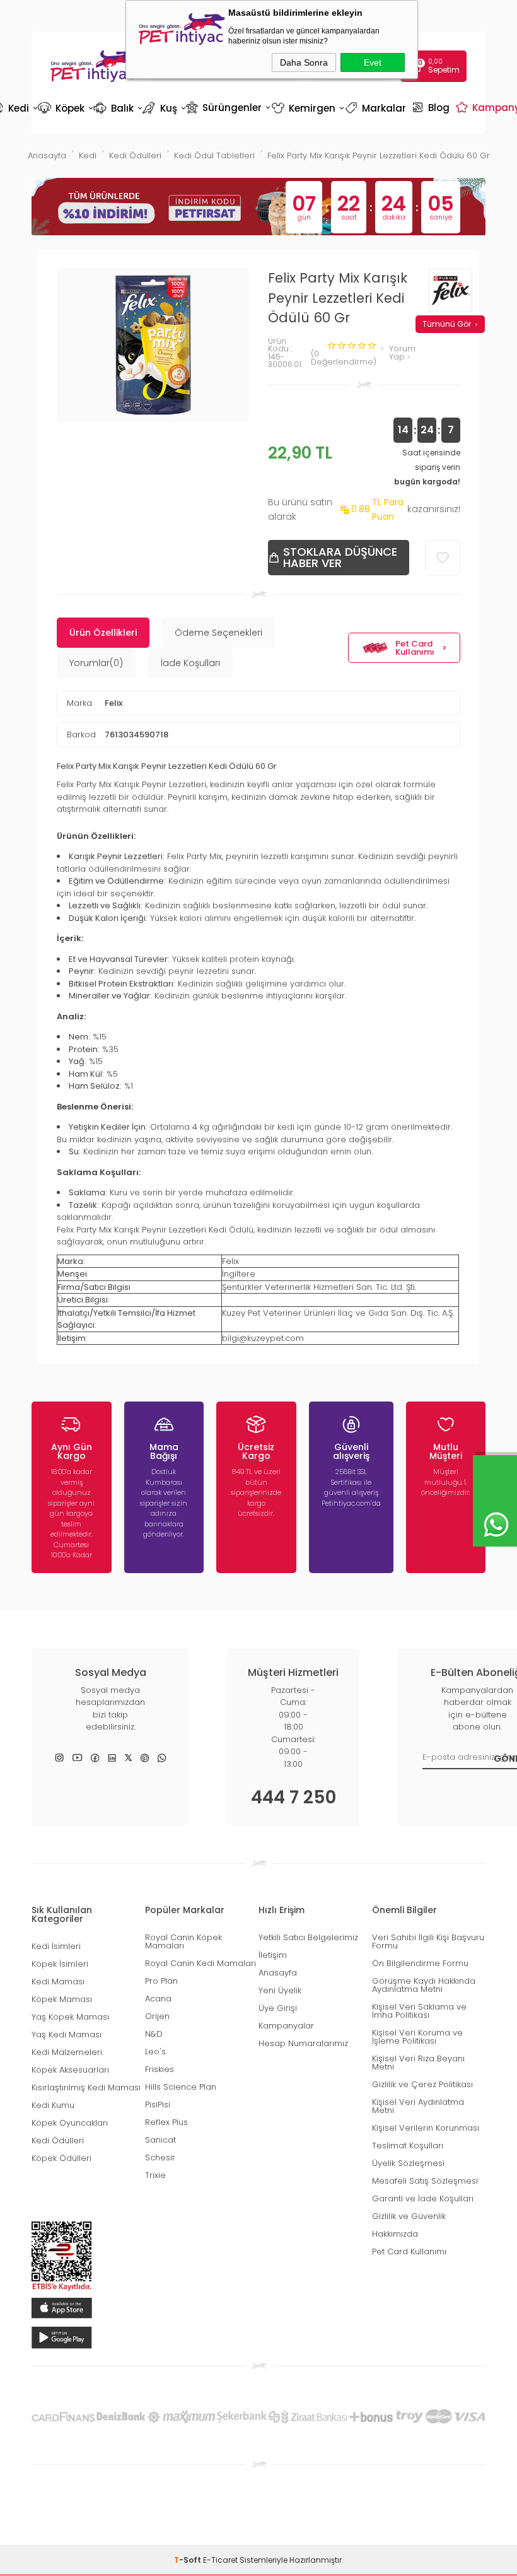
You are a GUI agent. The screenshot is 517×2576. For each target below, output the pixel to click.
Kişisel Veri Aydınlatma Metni (418, 2106)
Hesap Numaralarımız (303, 2043)
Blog (432, 107)
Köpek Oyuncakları (70, 2123)
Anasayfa (278, 1973)
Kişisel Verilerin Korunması (426, 2128)
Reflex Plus (166, 2122)
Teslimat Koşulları (408, 2146)
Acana (158, 1999)
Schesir (160, 2157)
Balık (117, 108)
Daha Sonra (304, 62)
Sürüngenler (227, 107)
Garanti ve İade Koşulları (423, 2198)
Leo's (155, 2052)
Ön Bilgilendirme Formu (420, 1963)
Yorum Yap (402, 353)
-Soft (189, 2560)
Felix (113, 703)
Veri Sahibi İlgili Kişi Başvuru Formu (428, 1941)
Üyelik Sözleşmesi (408, 2163)
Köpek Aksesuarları (70, 2070)
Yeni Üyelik (280, 1990)
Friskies (160, 2069)
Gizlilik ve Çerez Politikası (422, 2084)
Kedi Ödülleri (58, 2140)
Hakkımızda (395, 2234)
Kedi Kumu (53, 2105)
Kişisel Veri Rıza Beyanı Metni (418, 2063)
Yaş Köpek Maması (70, 2017)
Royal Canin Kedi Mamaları (200, 1963)
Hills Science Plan (181, 2087)
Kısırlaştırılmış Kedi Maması (86, 2087)
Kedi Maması (58, 1982)
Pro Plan (161, 1981)
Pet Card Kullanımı (415, 648)
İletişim (273, 1955)
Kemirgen (307, 108)
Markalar (377, 108)
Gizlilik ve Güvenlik (409, 2216)
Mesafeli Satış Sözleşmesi (425, 2181)
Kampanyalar (286, 2026)
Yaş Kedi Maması (67, 2034)
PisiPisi (158, 2105)
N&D (154, 2034)
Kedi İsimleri (56, 1946)
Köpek (65, 108)
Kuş (163, 108)
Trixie (155, 2175)
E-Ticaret (220, 2560)
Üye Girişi (278, 2008)
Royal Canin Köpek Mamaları (183, 1941)
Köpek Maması (62, 1999)
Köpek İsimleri (60, 1964)
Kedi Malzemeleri (67, 2052)
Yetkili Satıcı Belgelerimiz (308, 1937)
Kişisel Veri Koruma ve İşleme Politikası (417, 2037)
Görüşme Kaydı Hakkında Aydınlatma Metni (424, 1985)
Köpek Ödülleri (61, 2158)
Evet (373, 62)
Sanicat (160, 2140)
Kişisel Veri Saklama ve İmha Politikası (419, 2011)
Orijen (157, 2016)
